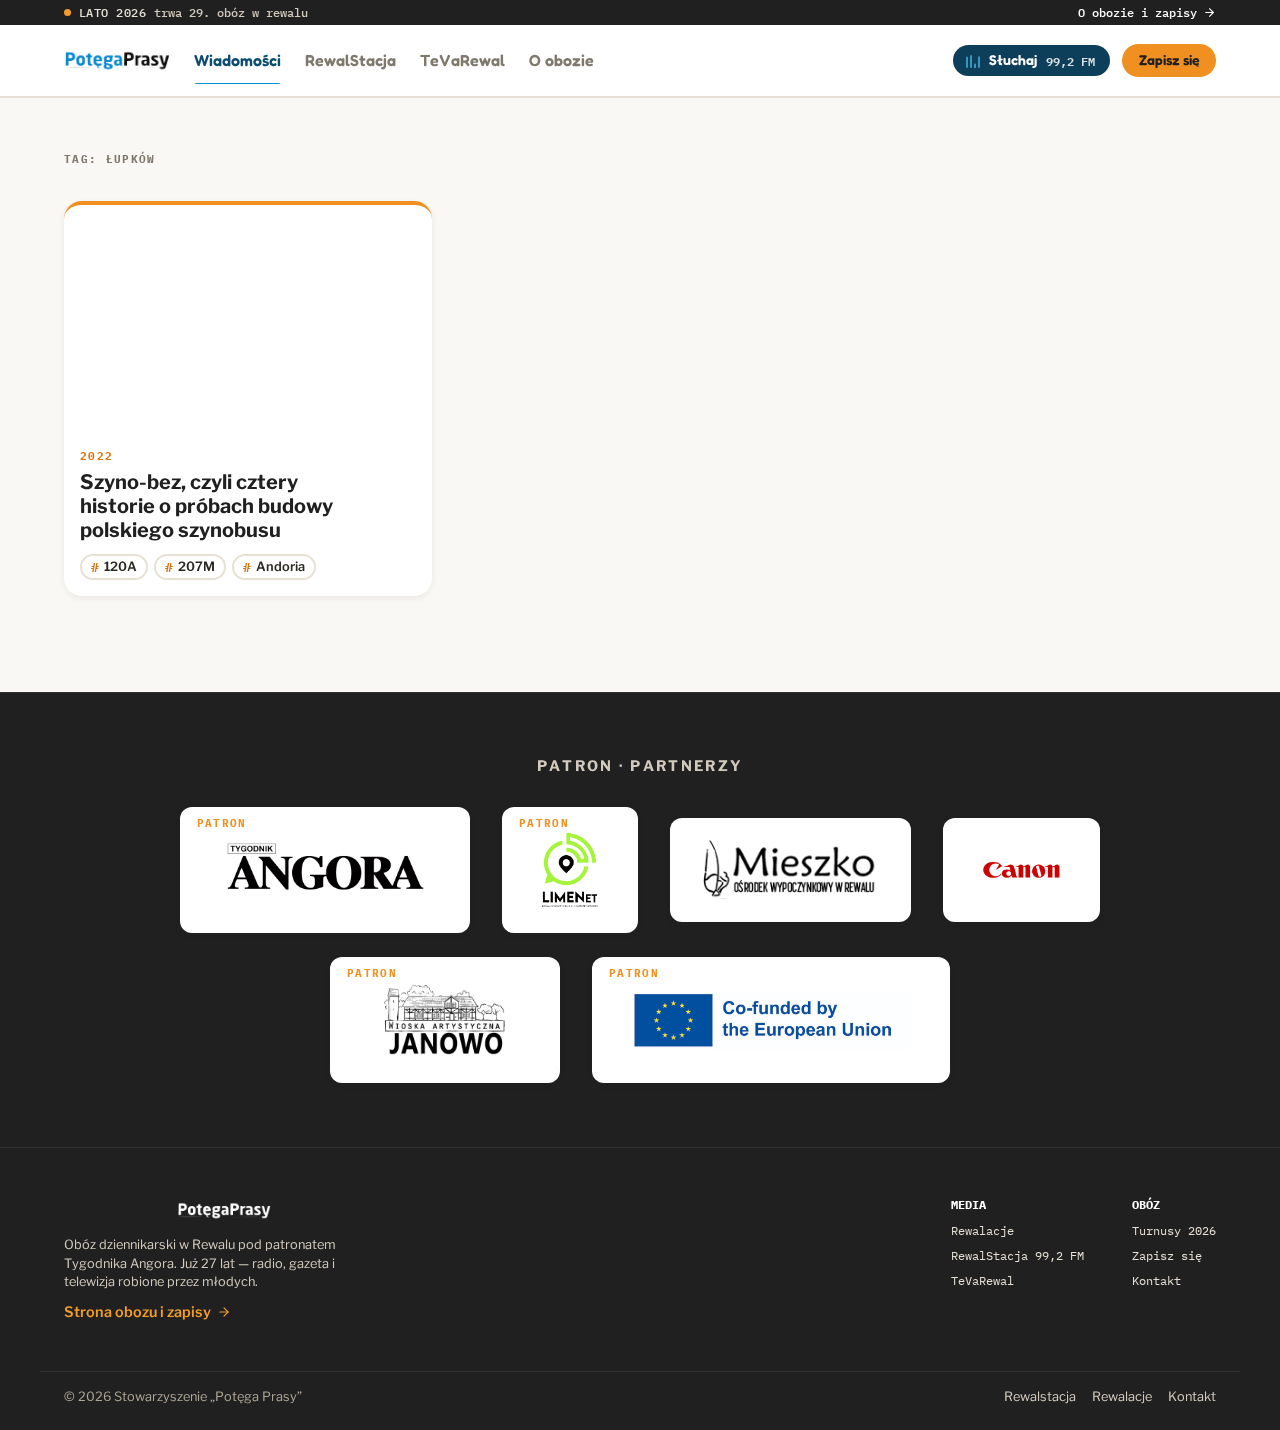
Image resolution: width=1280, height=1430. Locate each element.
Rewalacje (982, 1230)
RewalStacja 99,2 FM (1017, 1255)
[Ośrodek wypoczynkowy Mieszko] (790, 870)
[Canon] (1021, 870)
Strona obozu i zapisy (137, 1312)
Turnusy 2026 (1174, 1230)
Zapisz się (1169, 59)
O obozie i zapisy (1137, 12)
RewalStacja (350, 60)
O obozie (561, 60)
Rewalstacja (1040, 1396)
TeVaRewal (462, 60)
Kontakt (1156, 1280)
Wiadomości (237, 60)
